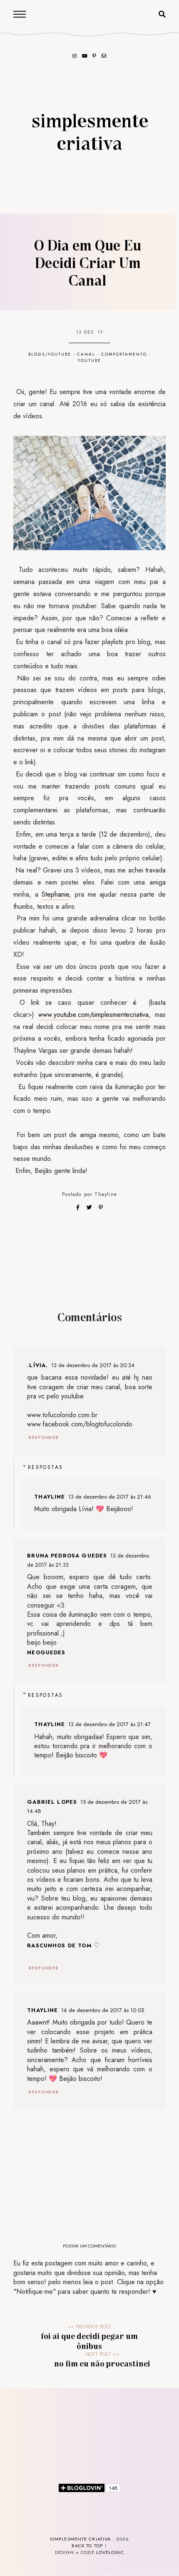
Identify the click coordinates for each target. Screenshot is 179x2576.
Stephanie (55, 894)
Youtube (89, 360)
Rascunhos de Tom (59, 1945)
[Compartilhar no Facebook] (79, 1207)
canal (86, 354)
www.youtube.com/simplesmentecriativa (93, 1015)
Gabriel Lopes (52, 1802)
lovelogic (110, 2552)
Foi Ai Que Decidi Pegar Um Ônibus (89, 2341)
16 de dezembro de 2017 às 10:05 (103, 2010)
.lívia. (37, 1365)
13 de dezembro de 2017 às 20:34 (93, 1365)
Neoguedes (46, 1652)
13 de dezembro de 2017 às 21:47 (109, 1724)
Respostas (46, 1467)
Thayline (106, 1194)
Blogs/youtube (50, 354)
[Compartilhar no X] (90, 1207)
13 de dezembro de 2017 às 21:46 (110, 1497)
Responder (44, 1437)
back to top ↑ (90, 2546)
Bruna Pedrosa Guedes (67, 1556)
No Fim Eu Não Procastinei (102, 2363)
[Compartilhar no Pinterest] (101, 1207)
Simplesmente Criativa (90, 131)
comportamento (124, 354)
